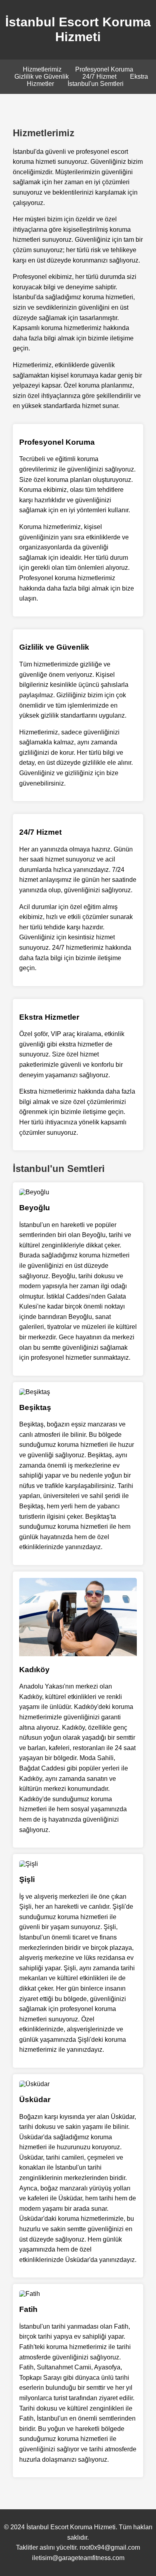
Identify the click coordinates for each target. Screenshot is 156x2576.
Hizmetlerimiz (42, 69)
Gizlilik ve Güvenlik (42, 77)
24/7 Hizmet (99, 77)
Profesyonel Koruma (104, 69)
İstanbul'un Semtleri (96, 84)
